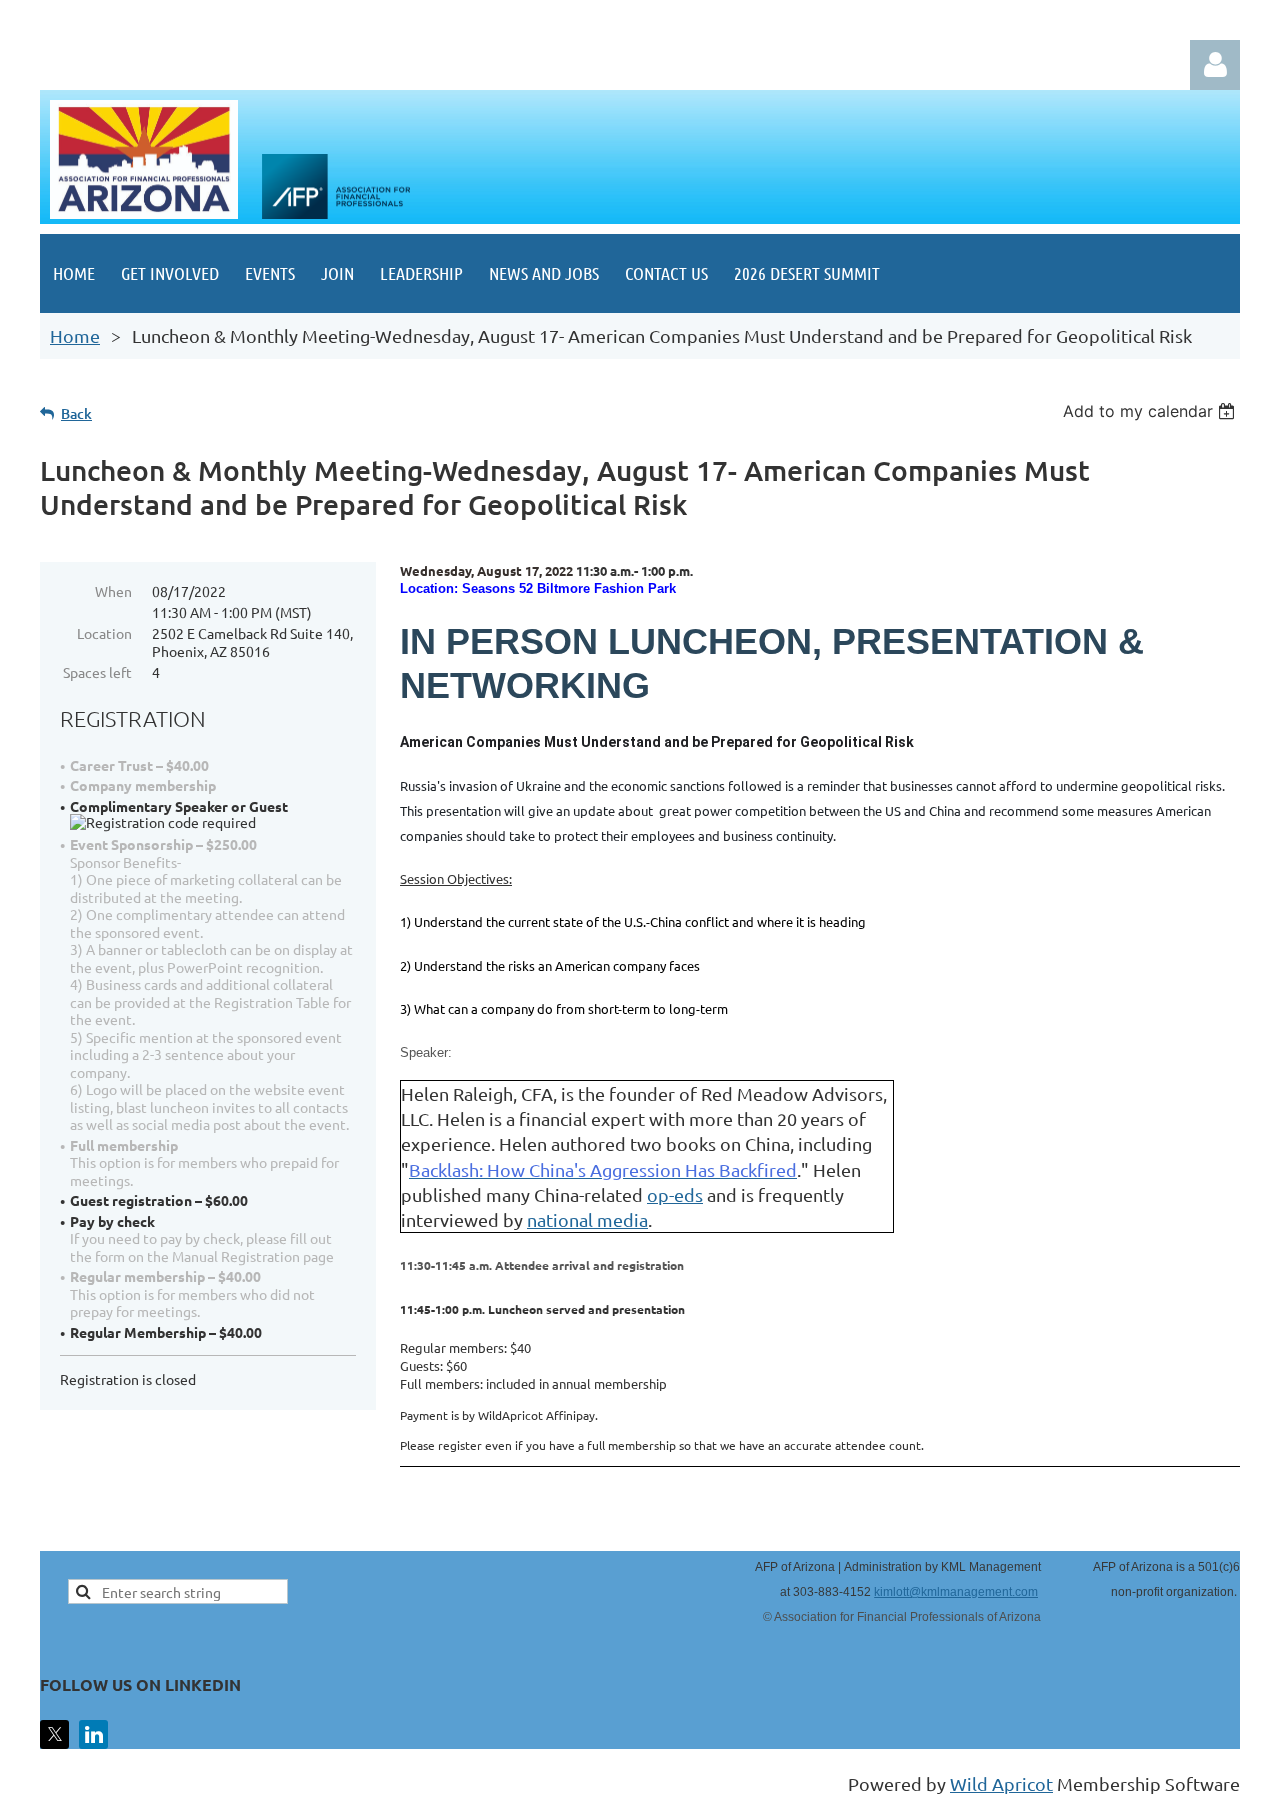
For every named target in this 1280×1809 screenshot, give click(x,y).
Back (76, 413)
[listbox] (1151, 411)
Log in (1215, 65)
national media (587, 1219)
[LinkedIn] (93, 1734)
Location (104, 633)
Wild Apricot (1001, 1783)
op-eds (675, 1194)
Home (75, 335)
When (113, 591)
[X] (54, 1734)
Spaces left (97, 672)
